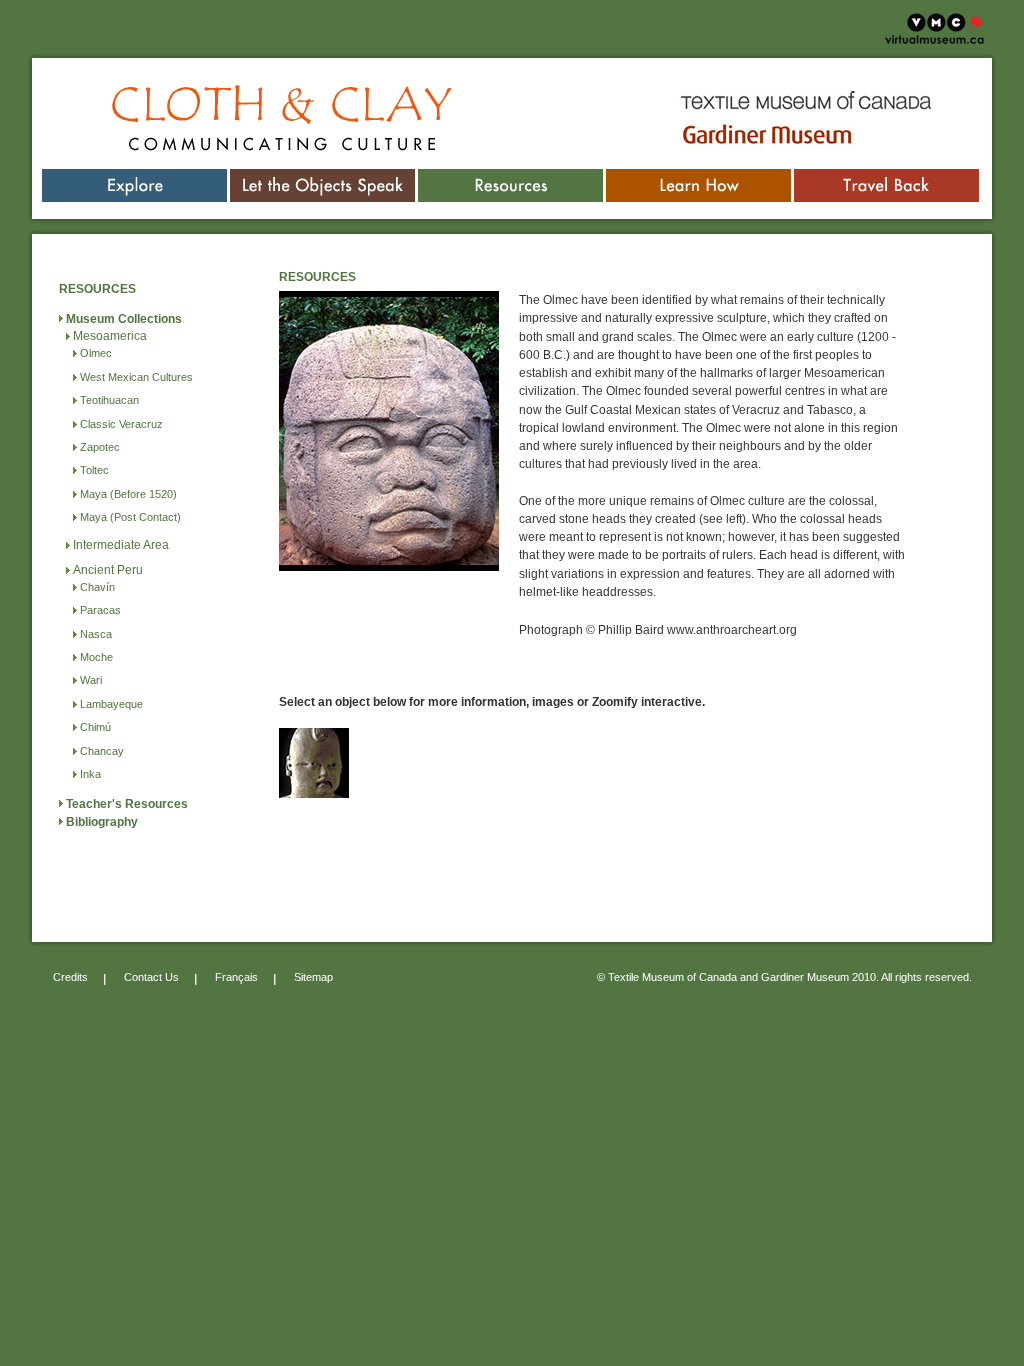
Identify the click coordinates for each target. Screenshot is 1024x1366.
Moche (96, 657)
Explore (135, 177)
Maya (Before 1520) (128, 494)
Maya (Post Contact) (130, 517)
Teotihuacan (109, 400)
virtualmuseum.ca (933, 19)
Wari (91, 680)
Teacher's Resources (127, 804)
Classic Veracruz (121, 424)
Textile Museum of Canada (748, 93)
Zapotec (100, 447)
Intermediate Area (121, 545)
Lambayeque (111, 704)
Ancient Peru (108, 570)
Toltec (94, 470)
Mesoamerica (110, 336)
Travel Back (886, 177)
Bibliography (102, 822)
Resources (510, 177)
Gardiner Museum (725, 123)
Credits (70, 977)
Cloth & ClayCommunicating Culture (235, 109)
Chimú (95, 727)
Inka (90, 774)
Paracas (100, 610)
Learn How (699, 177)
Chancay (102, 751)
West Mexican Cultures (136, 377)
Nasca (96, 634)
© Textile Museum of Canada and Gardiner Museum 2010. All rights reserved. (784, 977)
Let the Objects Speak (322, 177)
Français (236, 977)
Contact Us (151, 977)
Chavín (97, 587)
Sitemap (313, 977)
